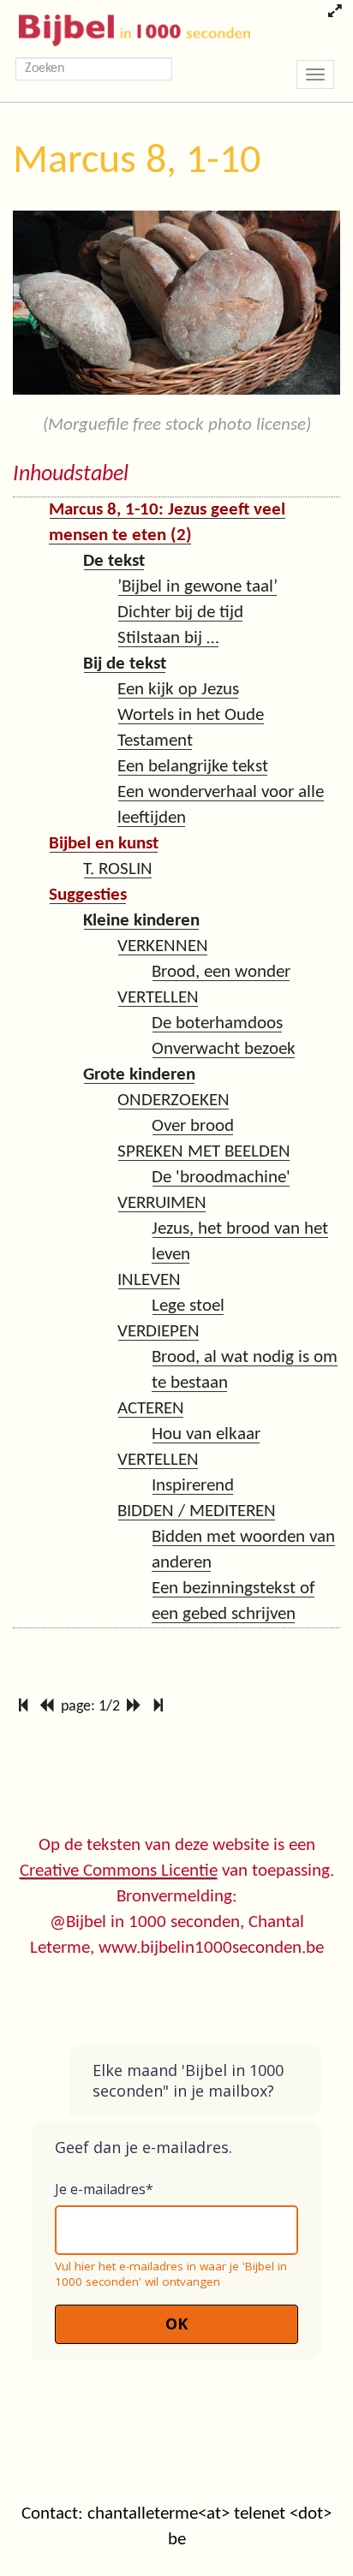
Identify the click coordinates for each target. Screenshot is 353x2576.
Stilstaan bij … (168, 638)
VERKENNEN (163, 946)
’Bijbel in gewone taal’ (197, 587)
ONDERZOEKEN (174, 1101)
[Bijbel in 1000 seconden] (128, 27)
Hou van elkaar (206, 1434)
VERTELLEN (158, 998)
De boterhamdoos (217, 1023)
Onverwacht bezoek (224, 1049)
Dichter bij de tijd (180, 613)
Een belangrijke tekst (193, 767)
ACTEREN (151, 1409)
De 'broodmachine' (221, 1178)
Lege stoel (188, 1306)
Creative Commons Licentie (119, 1871)
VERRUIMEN (162, 1203)
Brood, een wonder (221, 972)
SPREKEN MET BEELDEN (204, 1152)
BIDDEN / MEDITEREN (197, 1511)
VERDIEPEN (159, 1332)
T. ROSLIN (118, 869)
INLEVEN (149, 1280)
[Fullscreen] (335, 13)
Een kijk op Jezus (178, 690)
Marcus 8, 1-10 (137, 162)
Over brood (193, 1126)
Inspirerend (193, 1486)
